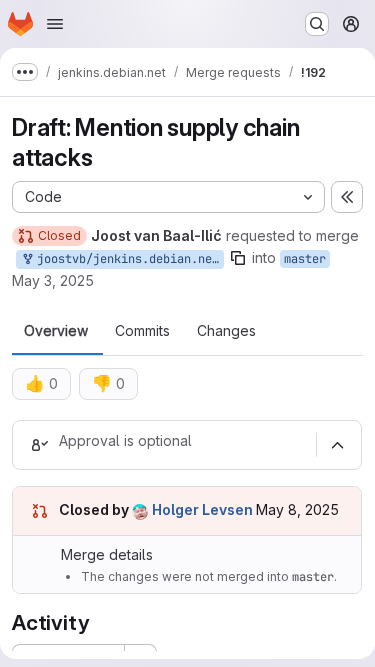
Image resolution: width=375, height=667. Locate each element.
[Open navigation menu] (55, 24)
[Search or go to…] (317, 24)
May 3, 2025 (53, 280)
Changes (226, 331)
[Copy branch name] (238, 258)
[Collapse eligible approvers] (337, 445)
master (305, 259)
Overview (56, 331)
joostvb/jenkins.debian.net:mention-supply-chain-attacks (127, 259)
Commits (142, 331)
